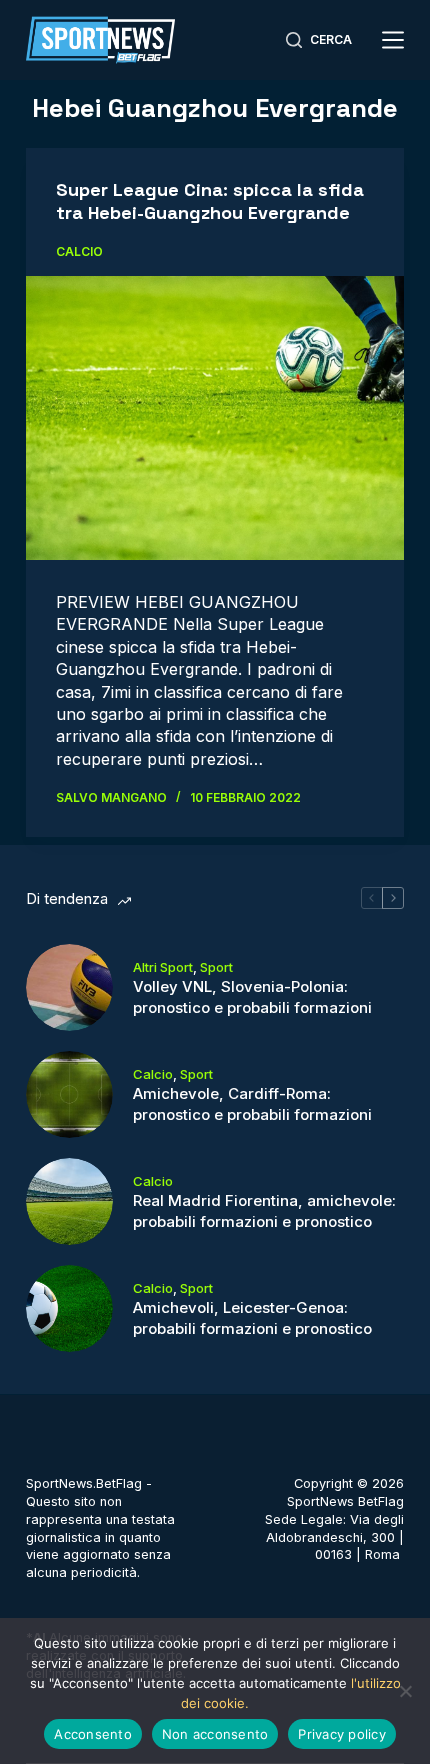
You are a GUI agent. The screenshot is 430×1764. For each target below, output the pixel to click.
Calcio (79, 251)
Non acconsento (215, 1734)
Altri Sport (163, 967)
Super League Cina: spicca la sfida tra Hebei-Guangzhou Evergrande (210, 201)
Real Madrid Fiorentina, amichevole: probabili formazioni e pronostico (264, 1211)
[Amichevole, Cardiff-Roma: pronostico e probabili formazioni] (69, 1094)
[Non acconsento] (405, 1691)
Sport (216, 967)
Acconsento (93, 1734)
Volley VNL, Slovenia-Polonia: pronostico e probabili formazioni (252, 997)
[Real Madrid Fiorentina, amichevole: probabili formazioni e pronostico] (69, 1201)
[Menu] (393, 40)
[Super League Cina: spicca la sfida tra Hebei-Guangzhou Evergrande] (215, 418)
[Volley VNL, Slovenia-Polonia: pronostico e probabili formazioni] (69, 987)
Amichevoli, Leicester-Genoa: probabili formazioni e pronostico (252, 1318)
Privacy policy (342, 1734)
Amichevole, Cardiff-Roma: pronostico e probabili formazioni (252, 1104)
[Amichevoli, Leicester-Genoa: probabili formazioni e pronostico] (69, 1308)
